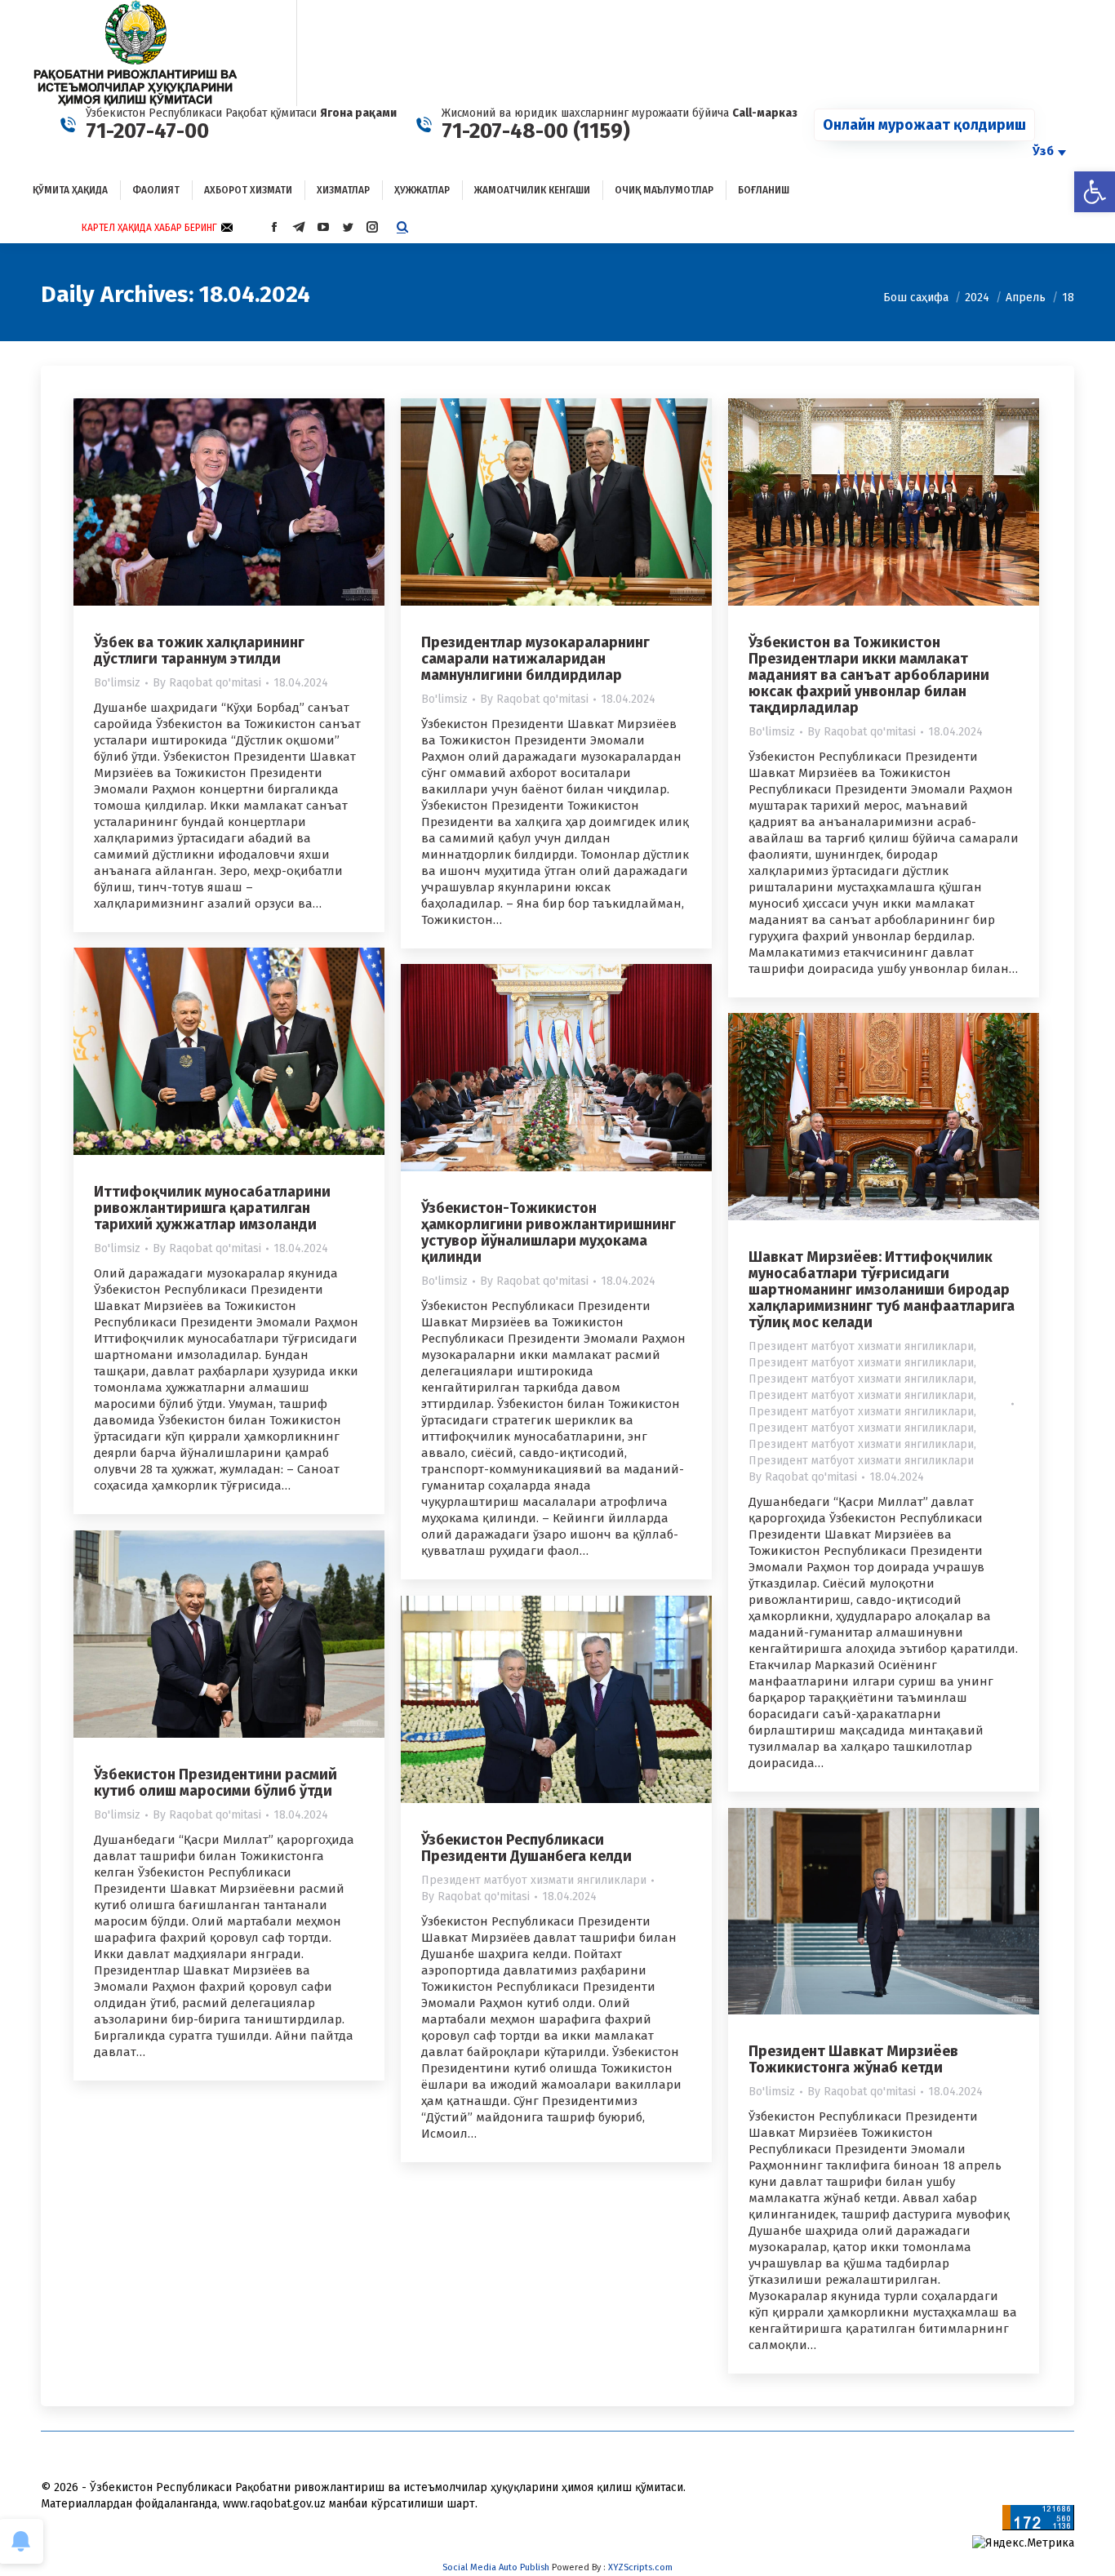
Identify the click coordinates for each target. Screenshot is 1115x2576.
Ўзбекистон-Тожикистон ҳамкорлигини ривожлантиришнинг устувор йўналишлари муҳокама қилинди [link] (549, 1232)
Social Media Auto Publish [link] (496, 2567)
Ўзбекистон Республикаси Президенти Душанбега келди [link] (526, 1848)
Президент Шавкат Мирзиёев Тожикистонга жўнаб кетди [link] (853, 2059)
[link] (1095, 192)
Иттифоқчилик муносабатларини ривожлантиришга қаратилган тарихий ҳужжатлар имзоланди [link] (212, 1208)
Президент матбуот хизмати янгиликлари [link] (861, 1346)
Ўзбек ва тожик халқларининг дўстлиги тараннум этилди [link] (199, 651)
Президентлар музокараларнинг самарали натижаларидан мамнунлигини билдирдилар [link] (535, 659)
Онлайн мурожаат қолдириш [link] (924, 125)
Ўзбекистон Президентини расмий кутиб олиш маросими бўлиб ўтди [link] (215, 1783)
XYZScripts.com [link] (640, 2567)
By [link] (207, 683)
